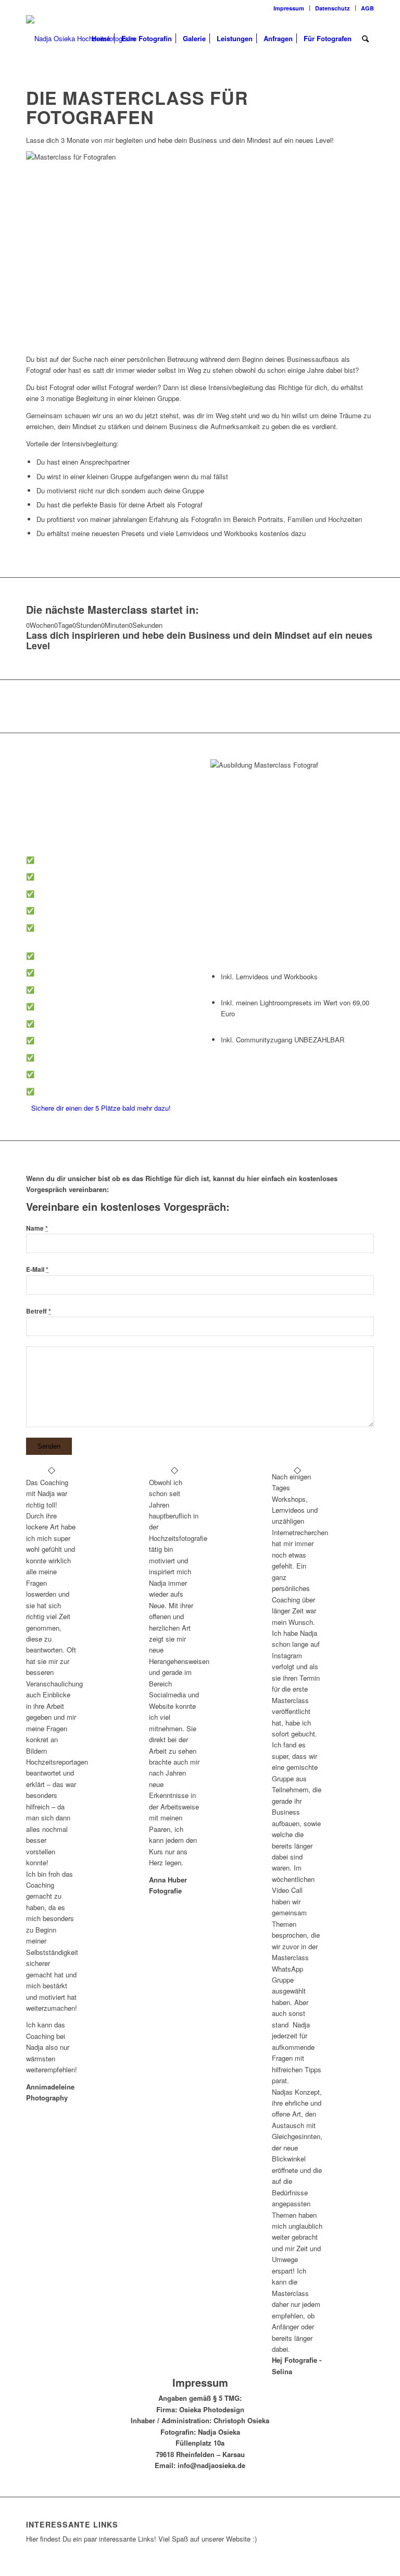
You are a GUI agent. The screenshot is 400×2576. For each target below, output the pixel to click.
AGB (367, 8)
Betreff (39, 1311)
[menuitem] (289, 8)
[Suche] (365, 39)
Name (37, 1228)
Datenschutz (333, 8)
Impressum (289, 8)
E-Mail (37, 1269)
